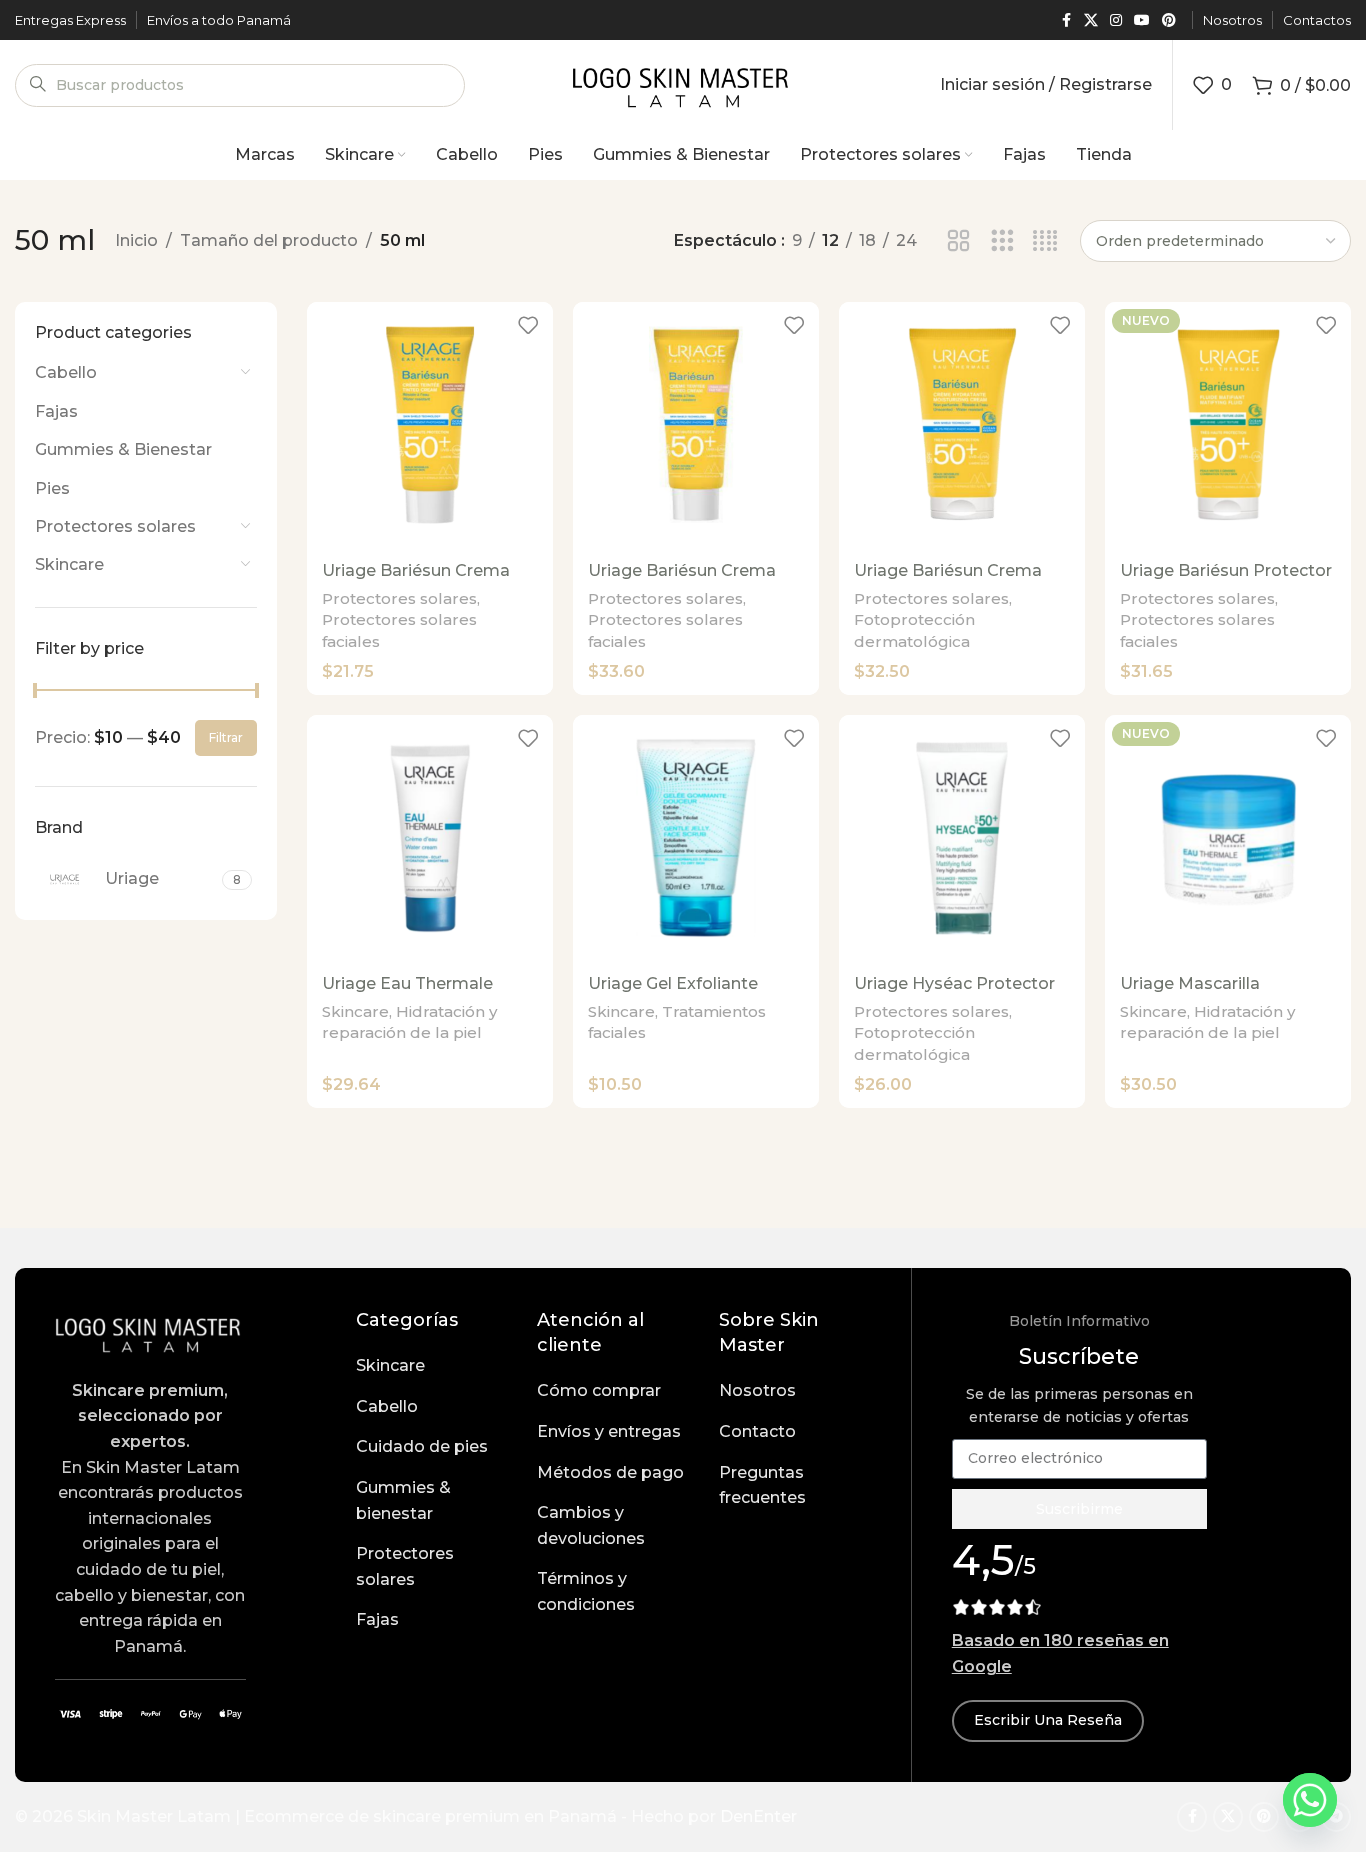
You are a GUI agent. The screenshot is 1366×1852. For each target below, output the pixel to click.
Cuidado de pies (422, 1446)
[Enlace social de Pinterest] (1169, 20)
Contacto (757, 1431)
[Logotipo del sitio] (683, 83)
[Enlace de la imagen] (150, 1331)
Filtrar (226, 737)
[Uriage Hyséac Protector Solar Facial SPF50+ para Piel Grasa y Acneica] (962, 838)
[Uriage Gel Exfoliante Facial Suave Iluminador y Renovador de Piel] (696, 838)
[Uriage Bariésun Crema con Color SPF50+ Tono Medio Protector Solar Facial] (696, 425)
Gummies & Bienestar (123, 449)
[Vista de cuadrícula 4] (1045, 241)
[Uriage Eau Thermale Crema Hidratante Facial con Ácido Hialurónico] (430, 838)
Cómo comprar (599, 1390)
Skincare (69, 564)
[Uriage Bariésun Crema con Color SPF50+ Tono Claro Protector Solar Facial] (430, 425)
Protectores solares (115, 526)
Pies (52, 488)
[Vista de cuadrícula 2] (958, 241)
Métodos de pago (610, 1472)
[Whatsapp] (1310, 1800)
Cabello (66, 372)
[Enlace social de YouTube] (1142, 20)
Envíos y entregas (609, 1431)
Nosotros (757, 1390)
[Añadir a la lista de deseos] (528, 324)
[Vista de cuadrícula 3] (1002, 241)
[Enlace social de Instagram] (1116, 20)
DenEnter (758, 1816)
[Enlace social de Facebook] (1066, 20)
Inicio (136, 240)
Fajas (56, 411)
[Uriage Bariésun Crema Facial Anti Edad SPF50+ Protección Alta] (962, 425)
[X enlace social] (1091, 20)
